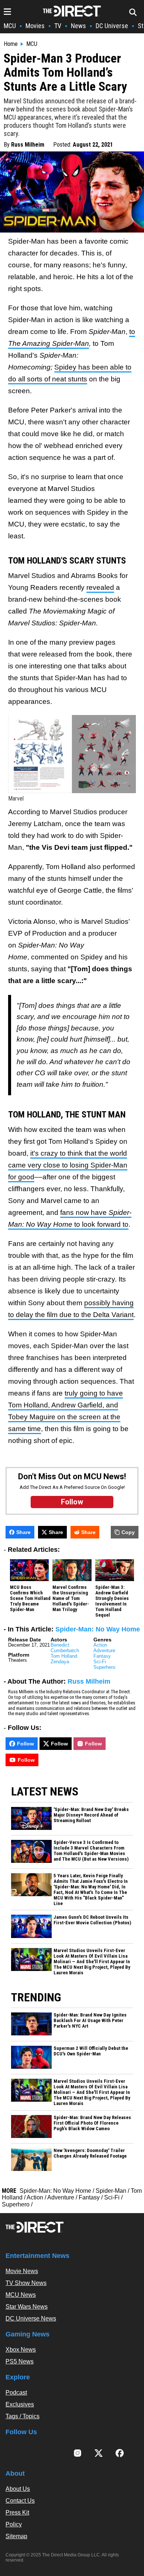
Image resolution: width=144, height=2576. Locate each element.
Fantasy (102, 1656)
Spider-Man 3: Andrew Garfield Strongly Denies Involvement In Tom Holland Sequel (112, 1601)
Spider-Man (111, 2191)
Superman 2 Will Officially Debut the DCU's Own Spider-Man (91, 2051)
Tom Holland (64, 1656)
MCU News (21, 2295)
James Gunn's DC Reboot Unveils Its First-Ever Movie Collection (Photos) (92, 1920)
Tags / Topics (23, 2416)
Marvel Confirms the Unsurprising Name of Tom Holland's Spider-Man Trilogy (71, 1598)
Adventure (104, 1650)
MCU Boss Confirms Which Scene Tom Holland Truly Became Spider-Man (30, 1598)
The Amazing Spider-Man (49, 343)
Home (11, 44)
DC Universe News (31, 2318)
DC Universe (112, 26)
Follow (25, 1744)
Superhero (104, 1667)
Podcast (16, 2393)
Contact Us (20, 2501)
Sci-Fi (100, 1662)
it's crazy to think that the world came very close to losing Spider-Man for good (68, 1165)
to (132, 332)
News (78, 26)
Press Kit (17, 2512)
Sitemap (16, 2536)
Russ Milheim (28, 145)
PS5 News (20, 2361)
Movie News (22, 2271)
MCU (10, 26)
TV (58, 26)
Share (23, 1532)
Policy (14, 2524)
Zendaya (60, 1662)
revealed (100, 587)
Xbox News (21, 2350)
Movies (35, 26)
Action (100, 1645)
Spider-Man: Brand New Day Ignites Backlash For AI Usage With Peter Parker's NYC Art (90, 2021)
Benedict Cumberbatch (65, 1648)
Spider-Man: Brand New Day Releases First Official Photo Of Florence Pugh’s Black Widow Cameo (92, 2123)
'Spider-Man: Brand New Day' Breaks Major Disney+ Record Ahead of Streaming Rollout (91, 1815)
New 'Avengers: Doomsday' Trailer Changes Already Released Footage (90, 2153)
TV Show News (26, 2283)
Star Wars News (27, 2307)
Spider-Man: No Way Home (98, 1629)
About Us (18, 2489)
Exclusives (20, 2404)
